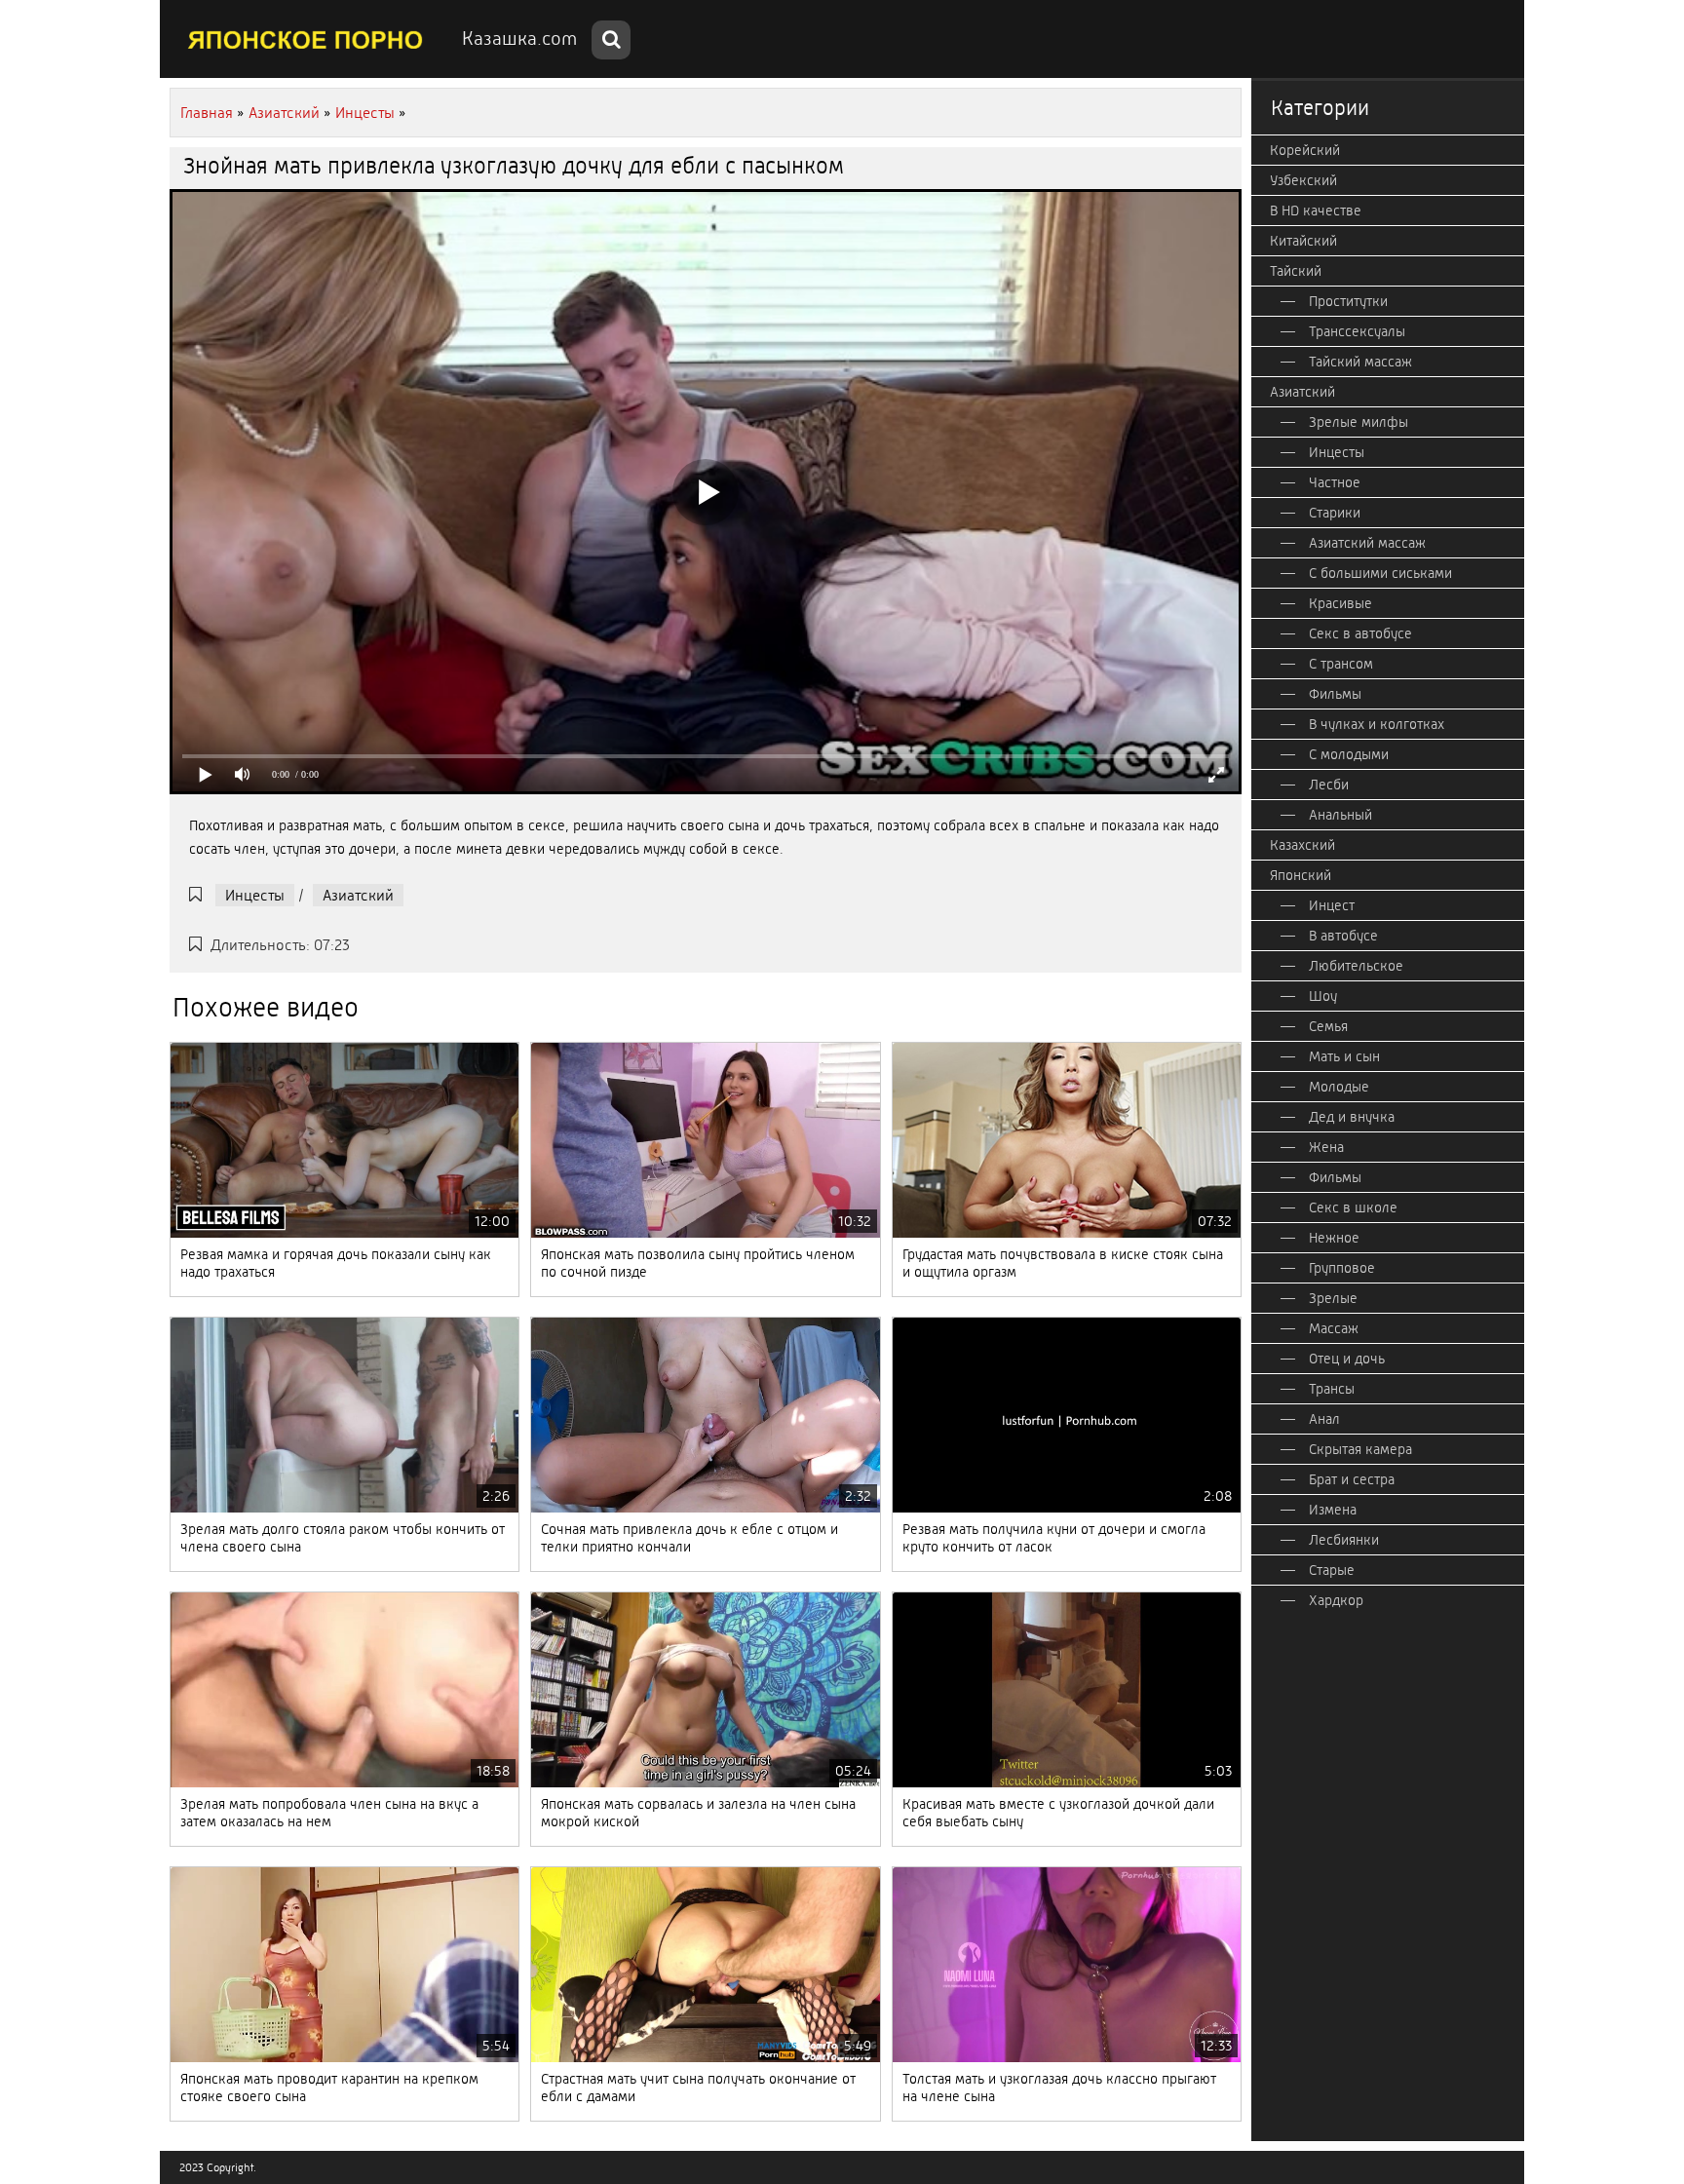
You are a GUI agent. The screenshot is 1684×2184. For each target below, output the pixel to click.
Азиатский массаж (1367, 543)
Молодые (1339, 1087)
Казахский (1302, 845)
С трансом (1341, 664)
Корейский (1305, 150)
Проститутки (1348, 301)
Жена (1326, 1147)
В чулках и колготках (1377, 724)
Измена (1333, 1510)
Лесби (1329, 785)
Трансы (1332, 1389)
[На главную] (306, 39)
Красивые (1340, 603)
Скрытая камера (1360, 1449)
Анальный (1340, 815)
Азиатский (358, 895)
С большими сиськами (1380, 573)
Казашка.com (519, 38)
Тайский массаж (1360, 362)
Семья (1328, 1026)
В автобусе (1343, 936)
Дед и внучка (1352, 1117)
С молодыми (1349, 754)
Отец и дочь (1347, 1359)
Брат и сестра (1352, 1479)
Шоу (1323, 996)
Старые (1332, 1570)
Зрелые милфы (1359, 422)
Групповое (1342, 1268)
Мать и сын (1344, 1056)
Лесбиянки (1344, 1540)
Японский (1301, 875)
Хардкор (1336, 1600)
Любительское (1356, 966)
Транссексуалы (1357, 331)
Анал (1324, 1419)
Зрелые (1333, 1298)
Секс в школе (1353, 1207)
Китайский (1303, 241)
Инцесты (255, 895)
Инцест (1332, 905)
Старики (1335, 513)
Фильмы (1335, 694)
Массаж (1334, 1328)
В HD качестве (1316, 211)
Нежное (1334, 1238)
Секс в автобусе (1360, 633)
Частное (1335, 482)
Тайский (1296, 271)
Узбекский (1303, 180)
